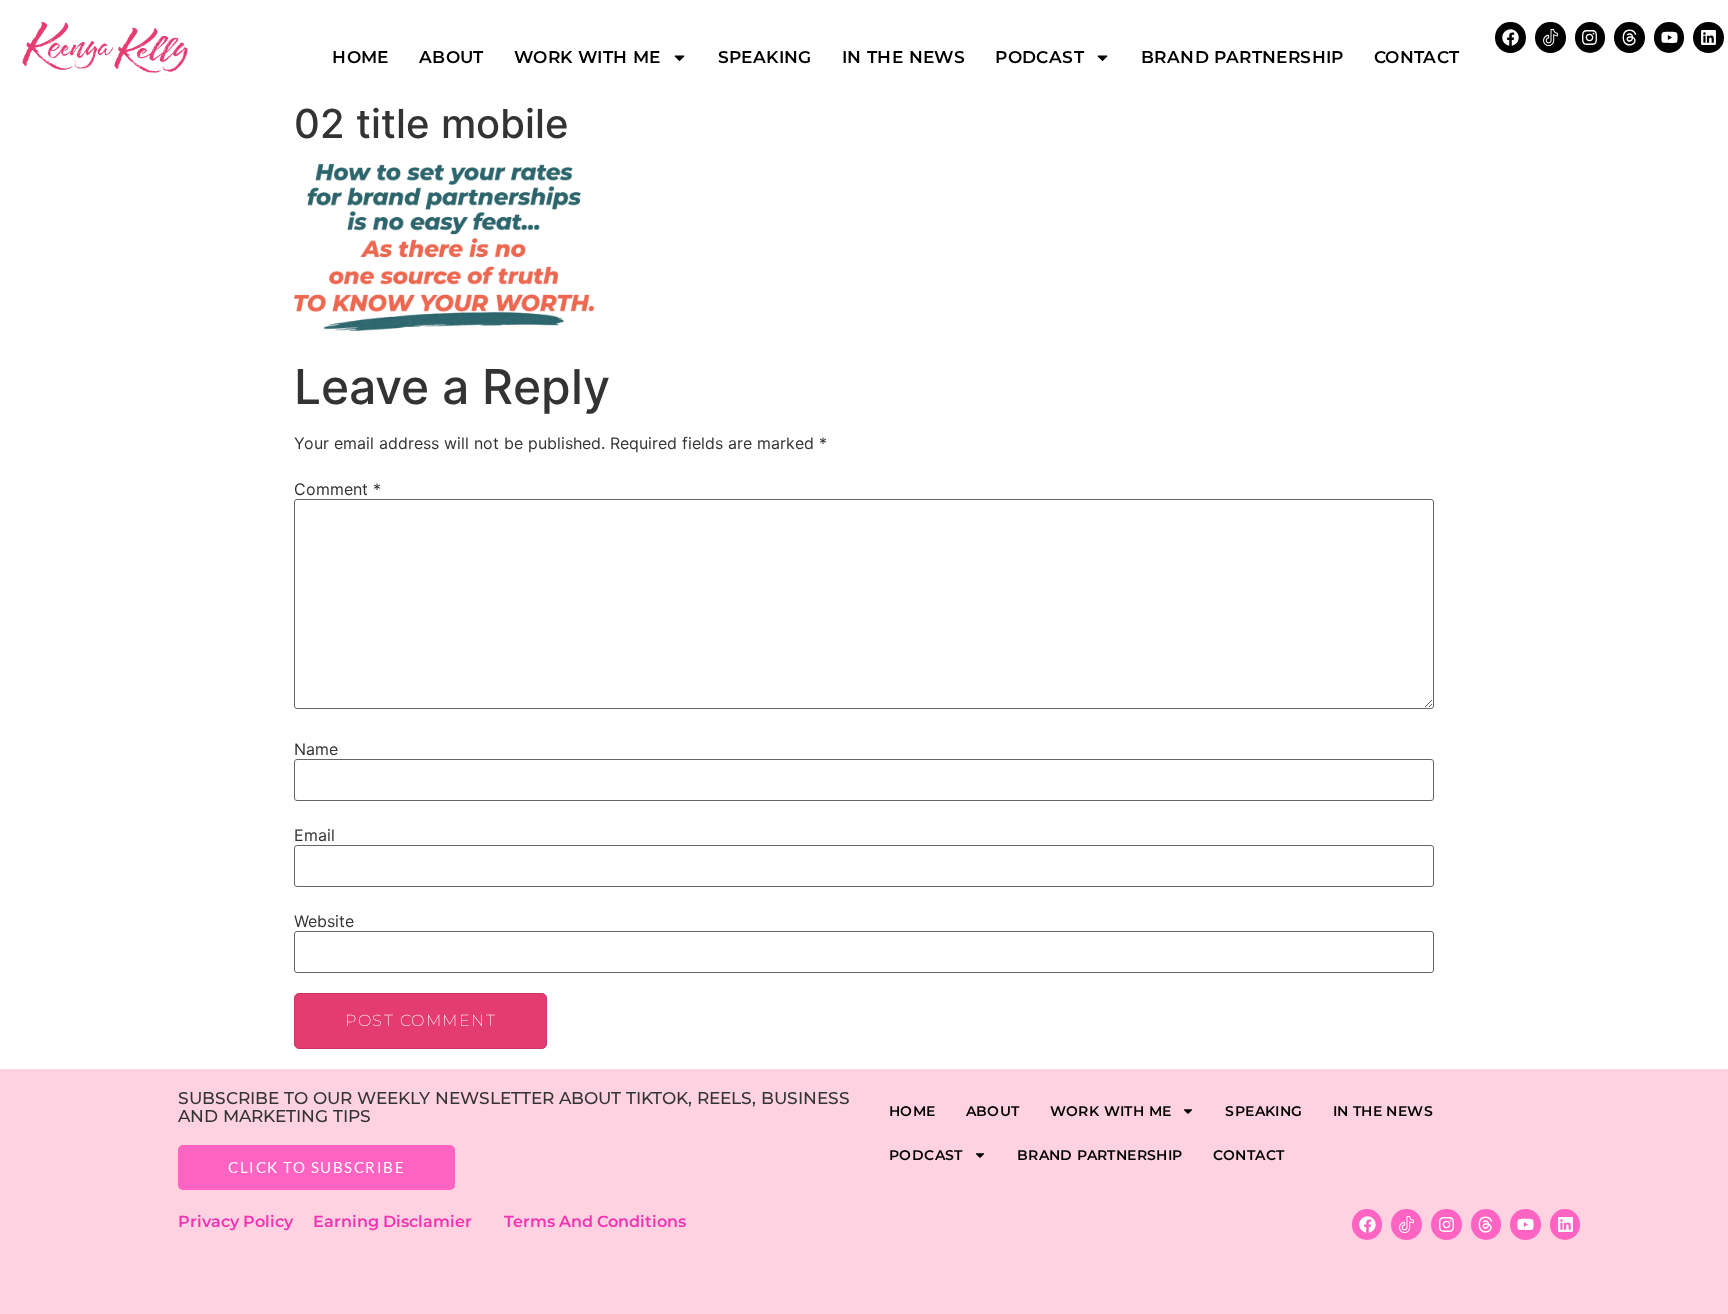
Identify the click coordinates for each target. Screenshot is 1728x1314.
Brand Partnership (1242, 57)
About (451, 57)
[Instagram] (1590, 37)
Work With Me (587, 57)
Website (324, 921)
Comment (337, 489)
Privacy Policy (245, 1221)
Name (316, 749)
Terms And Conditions (595, 1221)
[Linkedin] (1708, 37)
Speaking (765, 57)
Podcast (1039, 57)
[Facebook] (1510, 37)
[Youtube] (1669, 37)
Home (360, 57)
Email (314, 835)
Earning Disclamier (406, 1221)
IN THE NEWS (903, 57)
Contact (1417, 57)
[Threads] (1629, 37)
